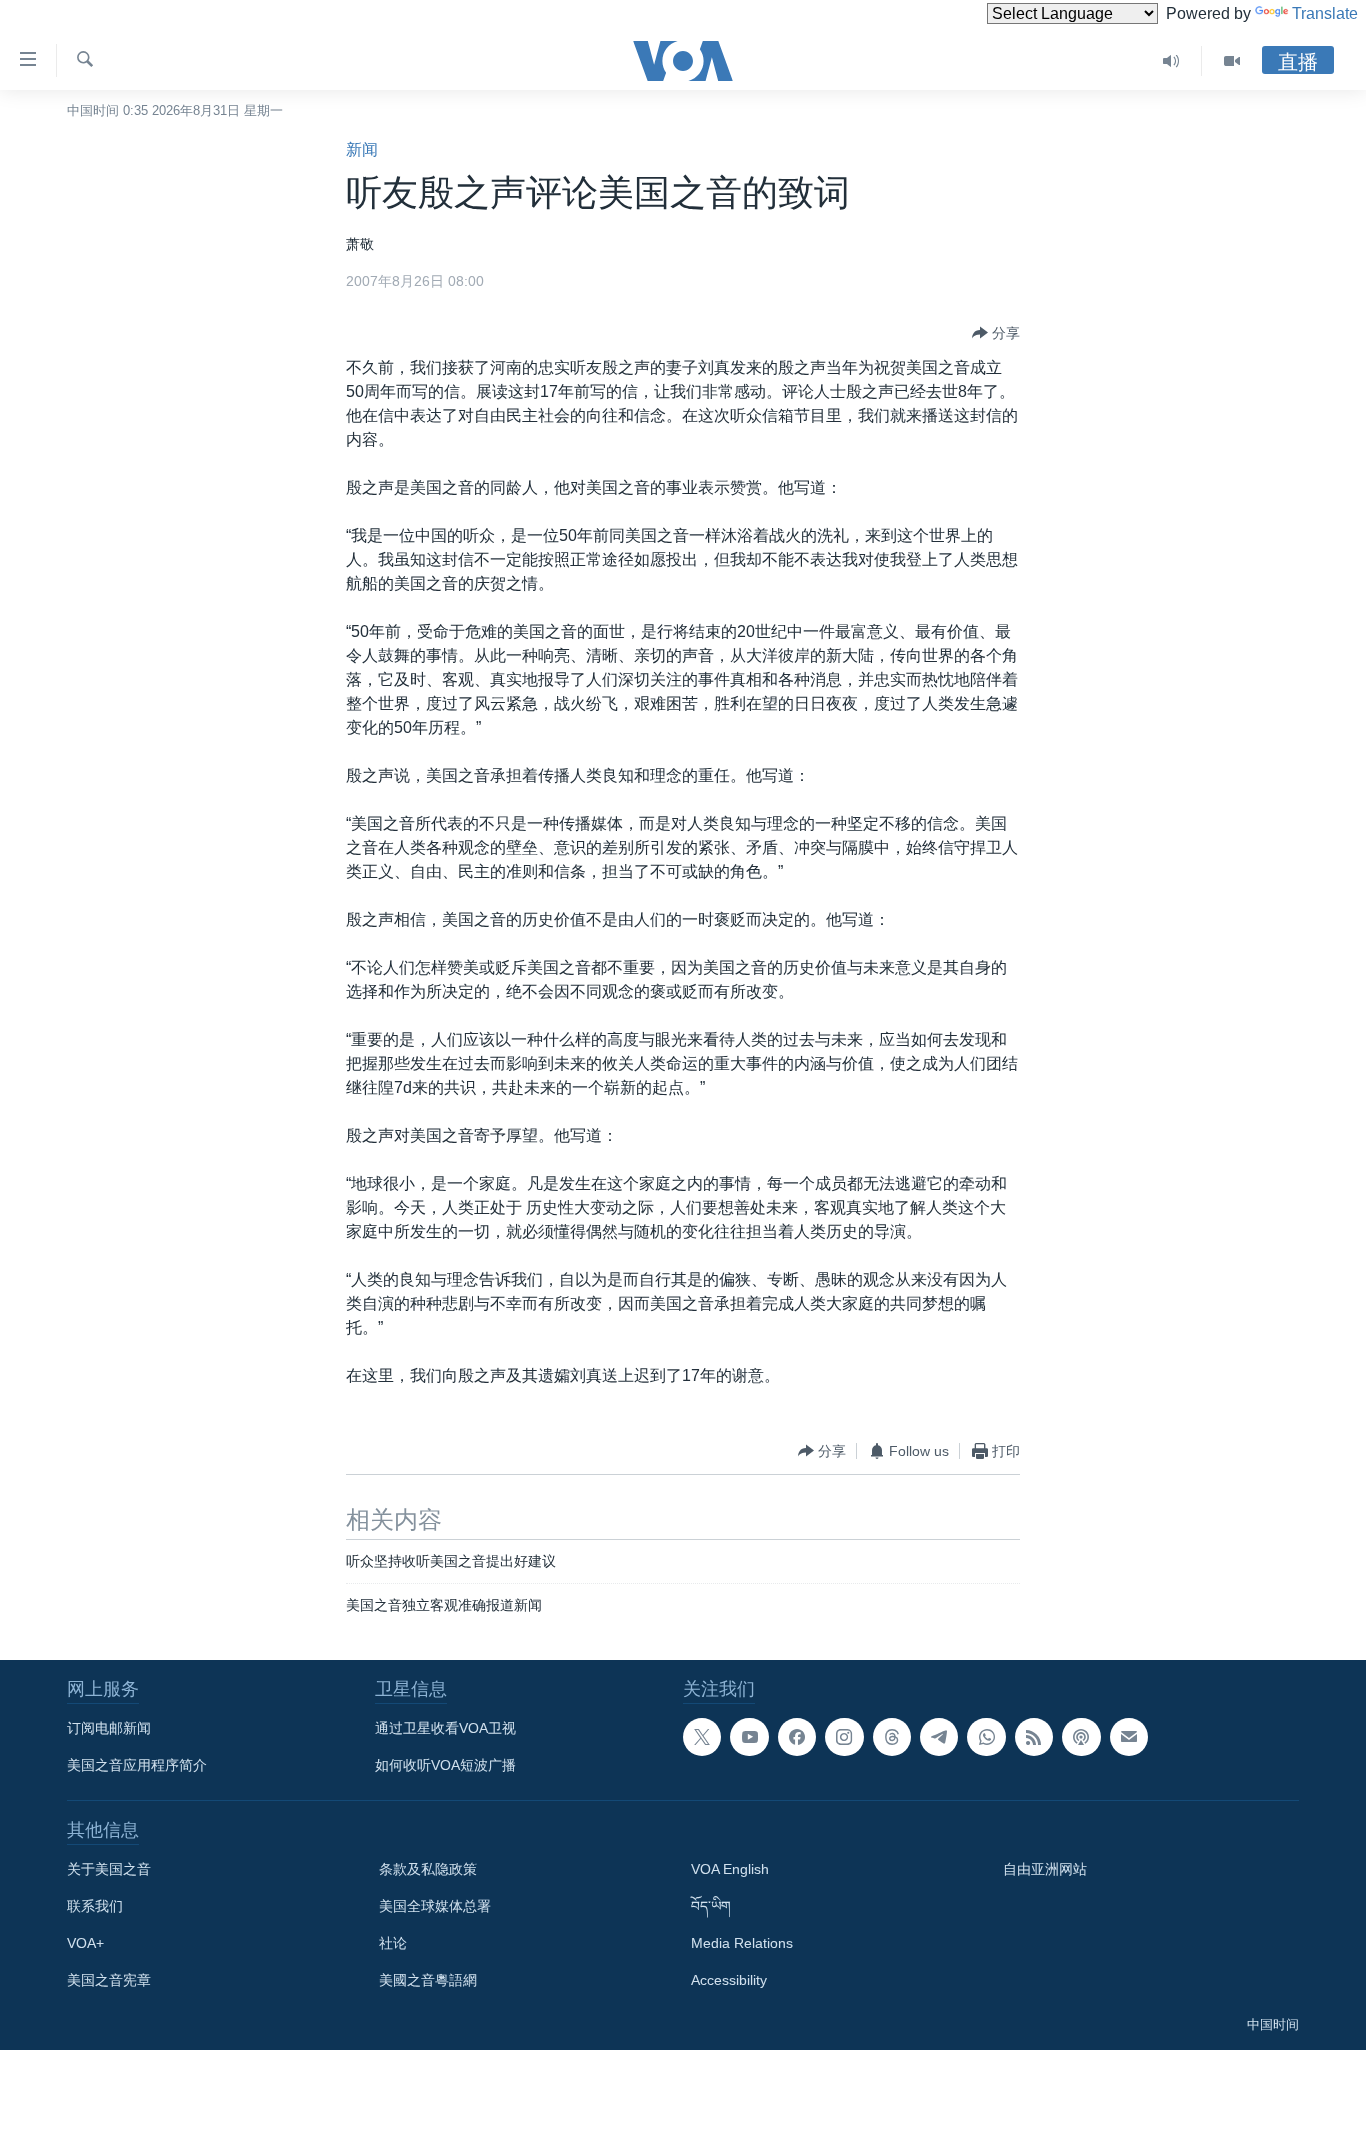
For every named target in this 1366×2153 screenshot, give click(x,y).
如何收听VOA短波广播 (445, 1765)
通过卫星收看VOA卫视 (445, 1728)
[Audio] (1171, 61)
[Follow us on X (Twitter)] (702, 1737)
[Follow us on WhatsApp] (986, 1737)
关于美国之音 (109, 1869)
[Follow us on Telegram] (939, 1737)
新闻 (362, 149)
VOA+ (85, 1943)
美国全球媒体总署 (435, 1906)
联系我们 (95, 1906)
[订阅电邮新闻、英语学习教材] (1129, 1737)
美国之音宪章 (109, 1980)
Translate (1325, 13)
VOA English (730, 1869)
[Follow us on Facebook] (797, 1737)
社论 (393, 1943)
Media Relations (742, 1943)
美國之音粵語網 (428, 1980)
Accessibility (729, 1980)
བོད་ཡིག (711, 1906)
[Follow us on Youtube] (749, 1737)
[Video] (1232, 61)
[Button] (996, 333)
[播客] (1081, 1737)
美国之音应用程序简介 (137, 1765)
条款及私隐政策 (428, 1869)
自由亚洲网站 (1045, 1869)
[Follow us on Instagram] (844, 1737)
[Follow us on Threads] (892, 1737)
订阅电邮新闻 (109, 1728)
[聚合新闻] (1034, 1737)
